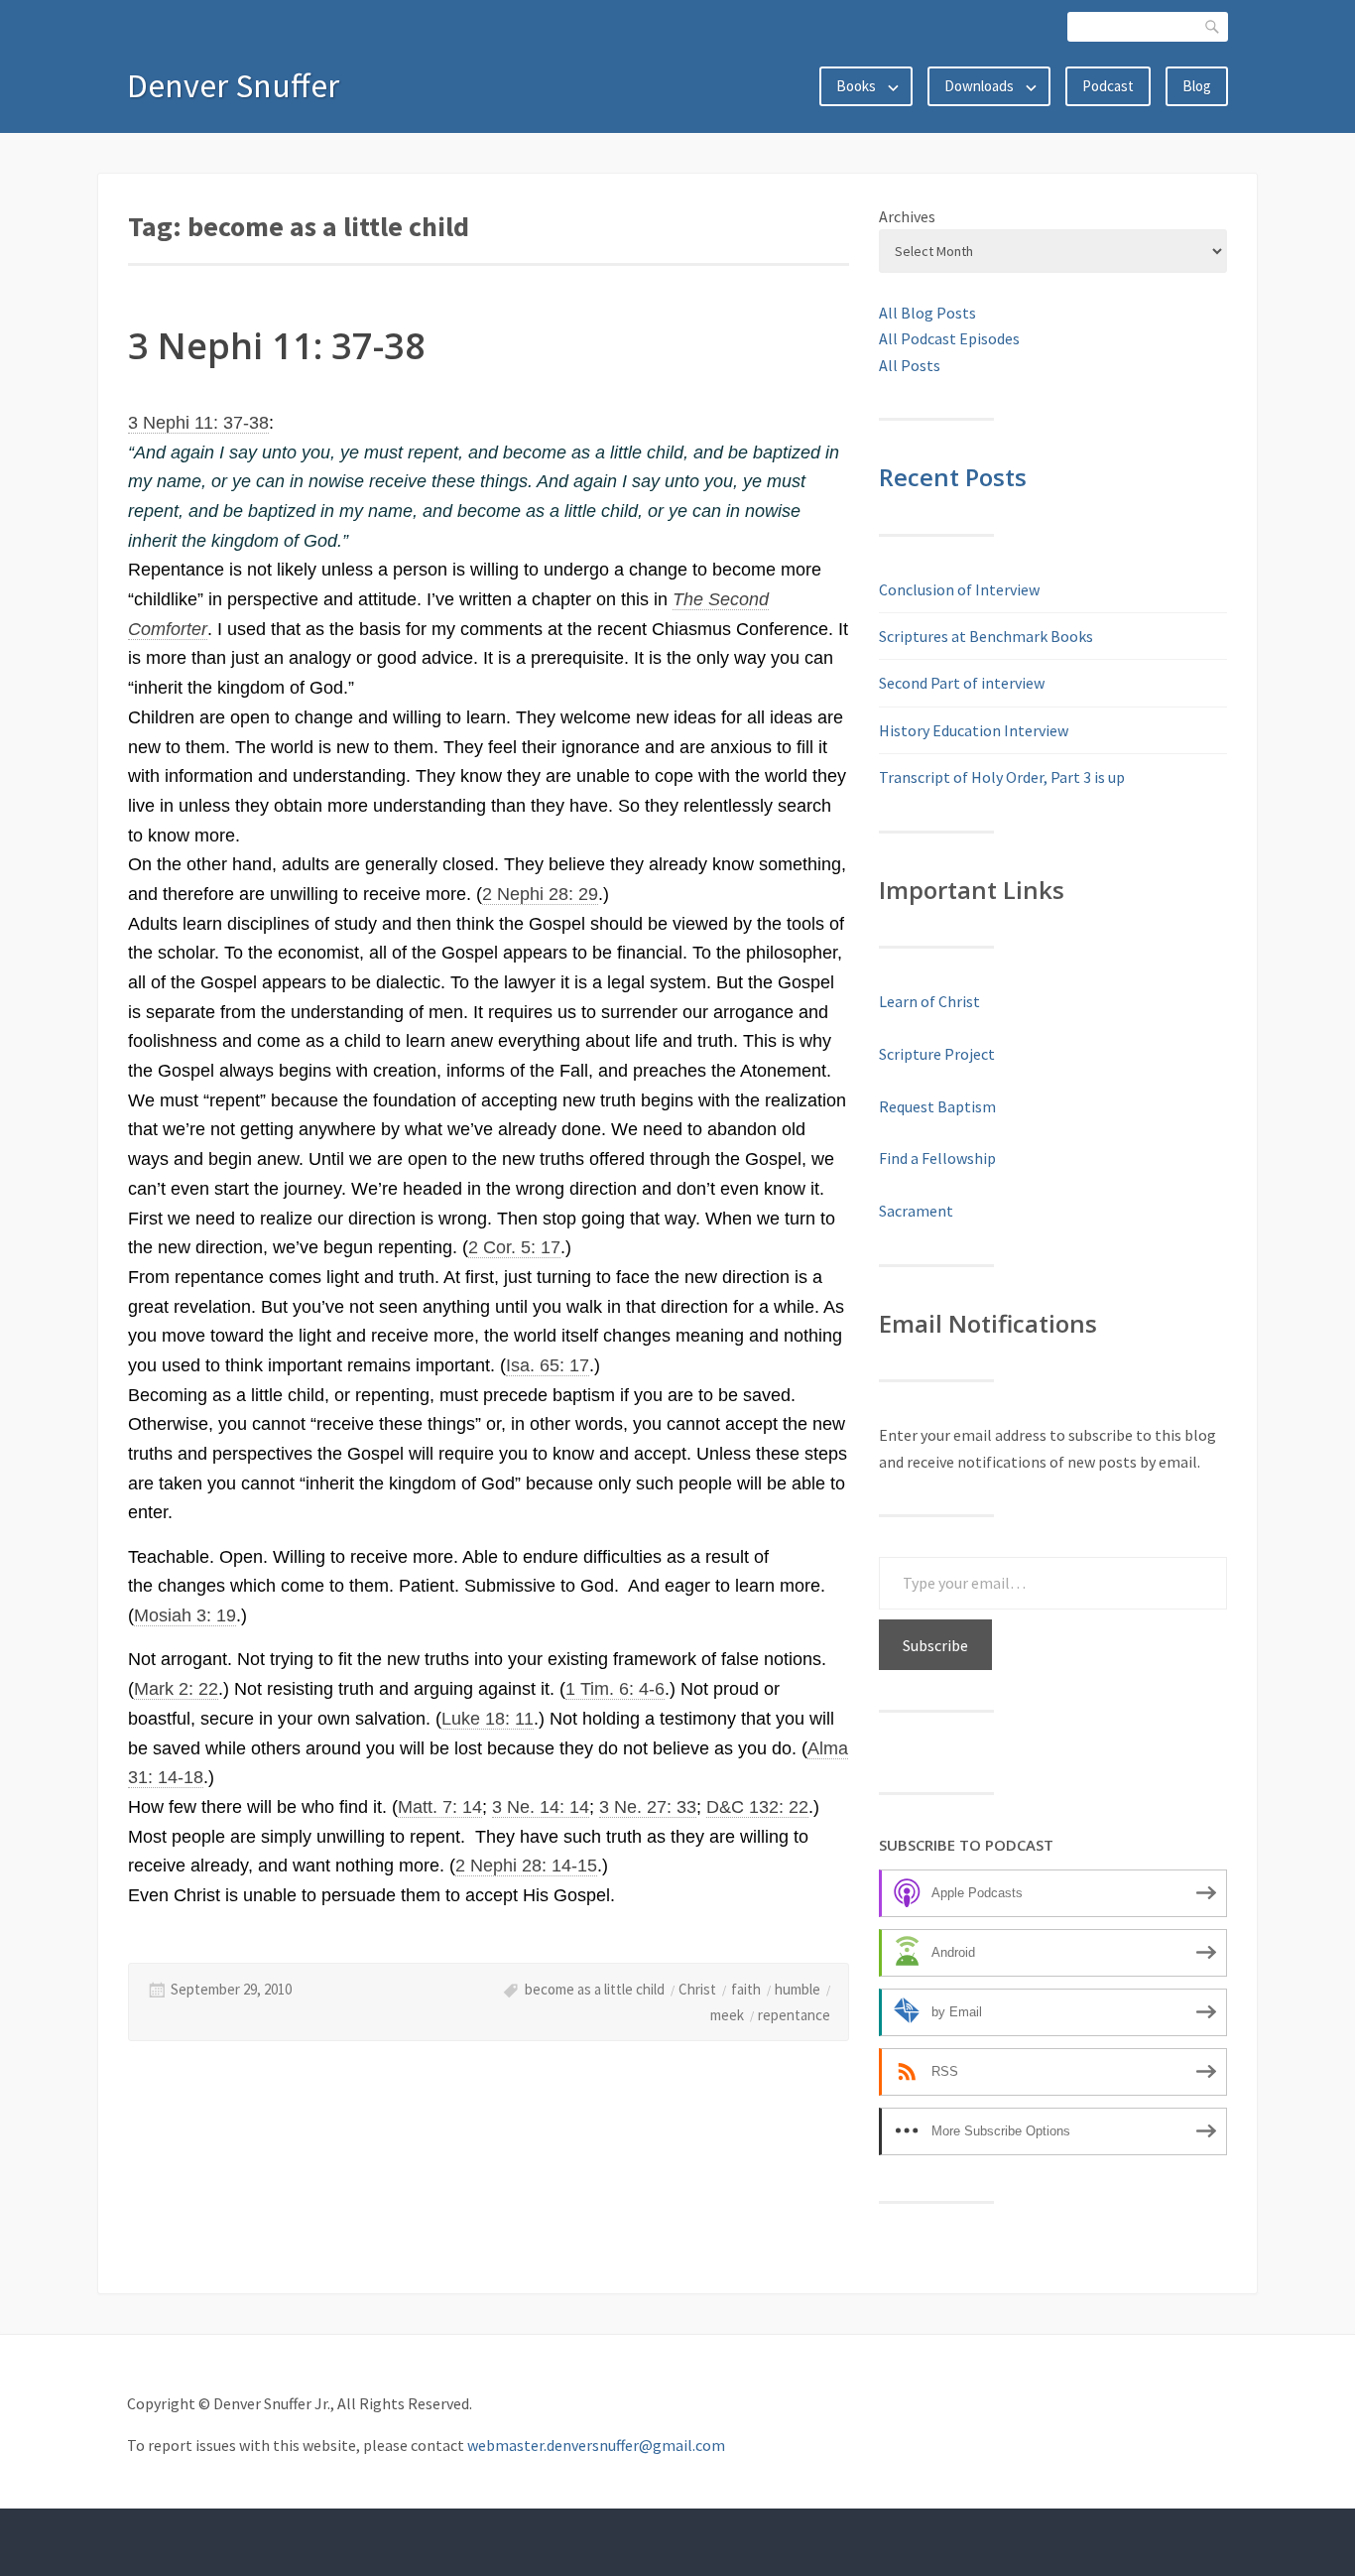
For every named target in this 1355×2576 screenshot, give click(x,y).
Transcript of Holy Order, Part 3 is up (1002, 777)
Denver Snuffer (233, 85)
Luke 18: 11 (488, 1719)
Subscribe (935, 1645)
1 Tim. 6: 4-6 (615, 1689)
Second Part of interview (962, 683)
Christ (697, 1989)
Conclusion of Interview (959, 589)
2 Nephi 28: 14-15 (526, 1866)
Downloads (979, 86)
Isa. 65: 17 (548, 1365)
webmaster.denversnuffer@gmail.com (596, 2445)
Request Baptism (937, 1106)
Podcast (1108, 86)
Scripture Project (937, 1054)
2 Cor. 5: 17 (514, 1247)
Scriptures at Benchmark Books (986, 636)
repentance (794, 2015)
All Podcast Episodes (949, 338)
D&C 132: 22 (757, 1807)
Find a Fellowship (937, 1158)
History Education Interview (974, 730)
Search (1213, 26)
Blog (1197, 86)
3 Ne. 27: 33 (648, 1807)
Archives (907, 216)
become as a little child (595, 1989)
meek (727, 2015)
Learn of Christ (929, 1001)
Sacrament (916, 1211)
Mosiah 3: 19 (185, 1615)
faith (746, 1989)
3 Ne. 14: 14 (541, 1807)
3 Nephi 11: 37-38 (277, 346)
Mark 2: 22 (176, 1689)
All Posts (910, 365)
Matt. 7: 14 (440, 1807)
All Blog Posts (927, 313)
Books (856, 86)
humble (798, 1989)
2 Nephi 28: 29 (540, 894)
